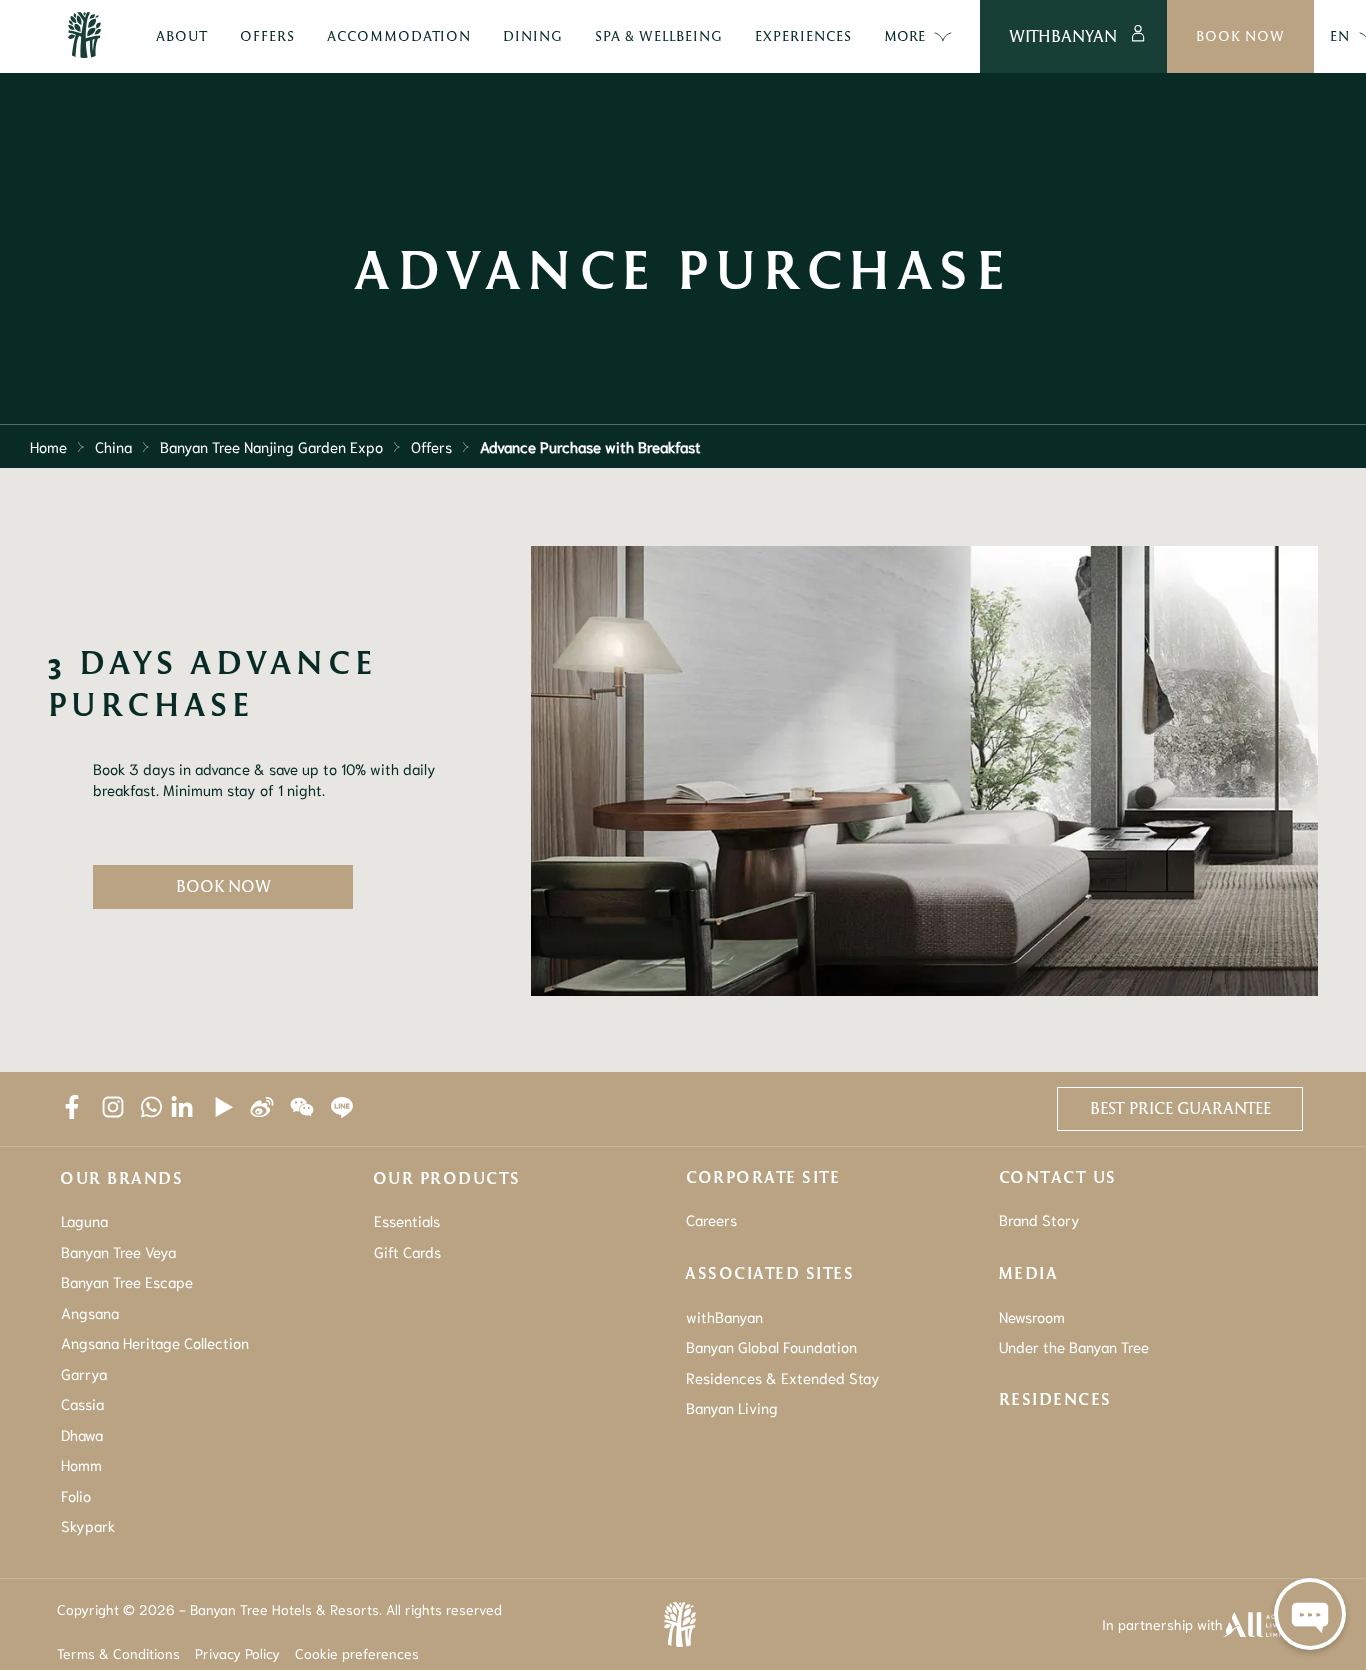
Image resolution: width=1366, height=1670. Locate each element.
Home (48, 446)
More (904, 35)
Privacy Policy (237, 1653)
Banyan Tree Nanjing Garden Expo (271, 446)
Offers (431, 446)
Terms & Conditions (118, 1653)
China (113, 446)
